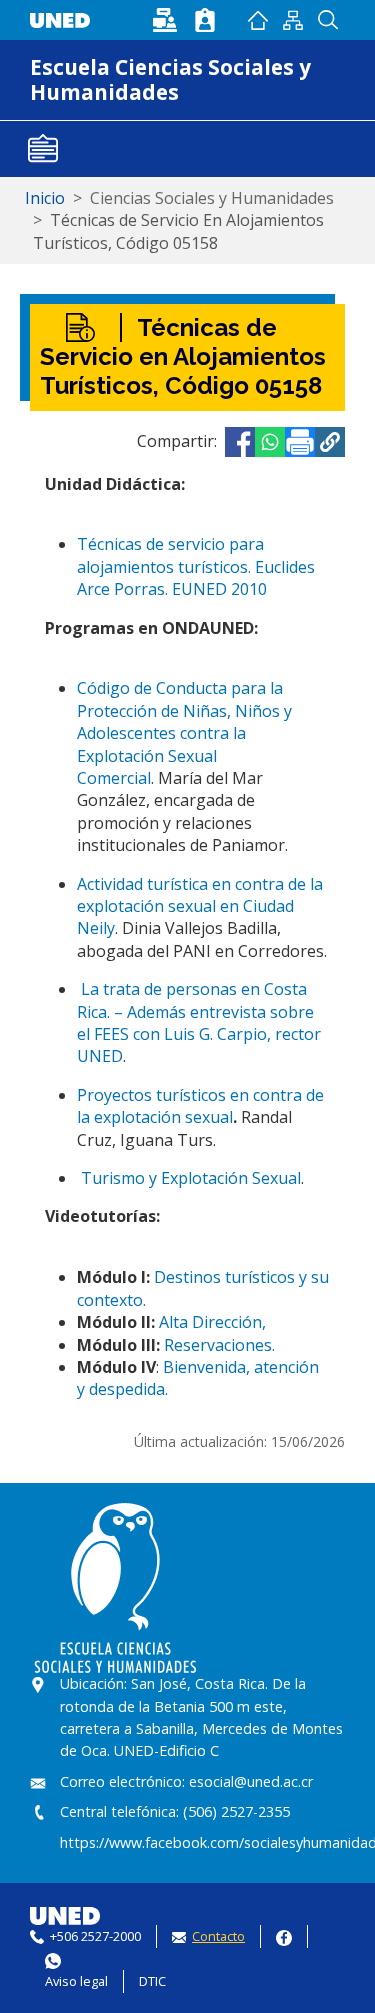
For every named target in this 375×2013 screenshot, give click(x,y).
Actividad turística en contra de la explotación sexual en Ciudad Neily (200, 906)
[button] (330, 442)
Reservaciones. (219, 1345)
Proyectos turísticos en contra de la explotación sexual (200, 1106)
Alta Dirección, (212, 1322)
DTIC (152, 1981)
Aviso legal (76, 1981)
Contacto (218, 1936)
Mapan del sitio (292, 20)
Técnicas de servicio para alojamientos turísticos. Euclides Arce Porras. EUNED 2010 (196, 566)
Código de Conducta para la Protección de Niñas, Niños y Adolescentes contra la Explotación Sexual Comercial (184, 733)
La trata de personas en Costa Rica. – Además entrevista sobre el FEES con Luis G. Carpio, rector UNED (199, 1022)
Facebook (284, 1935)
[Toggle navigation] (43, 149)
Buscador (327, 20)
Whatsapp (53, 1958)
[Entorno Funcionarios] (205, 20)
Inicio (257, 20)
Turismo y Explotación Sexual (191, 1178)
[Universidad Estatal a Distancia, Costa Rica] (65, 18)
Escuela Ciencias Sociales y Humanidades (170, 79)
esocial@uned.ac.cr (251, 1781)
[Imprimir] (300, 442)
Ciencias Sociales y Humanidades (212, 198)
